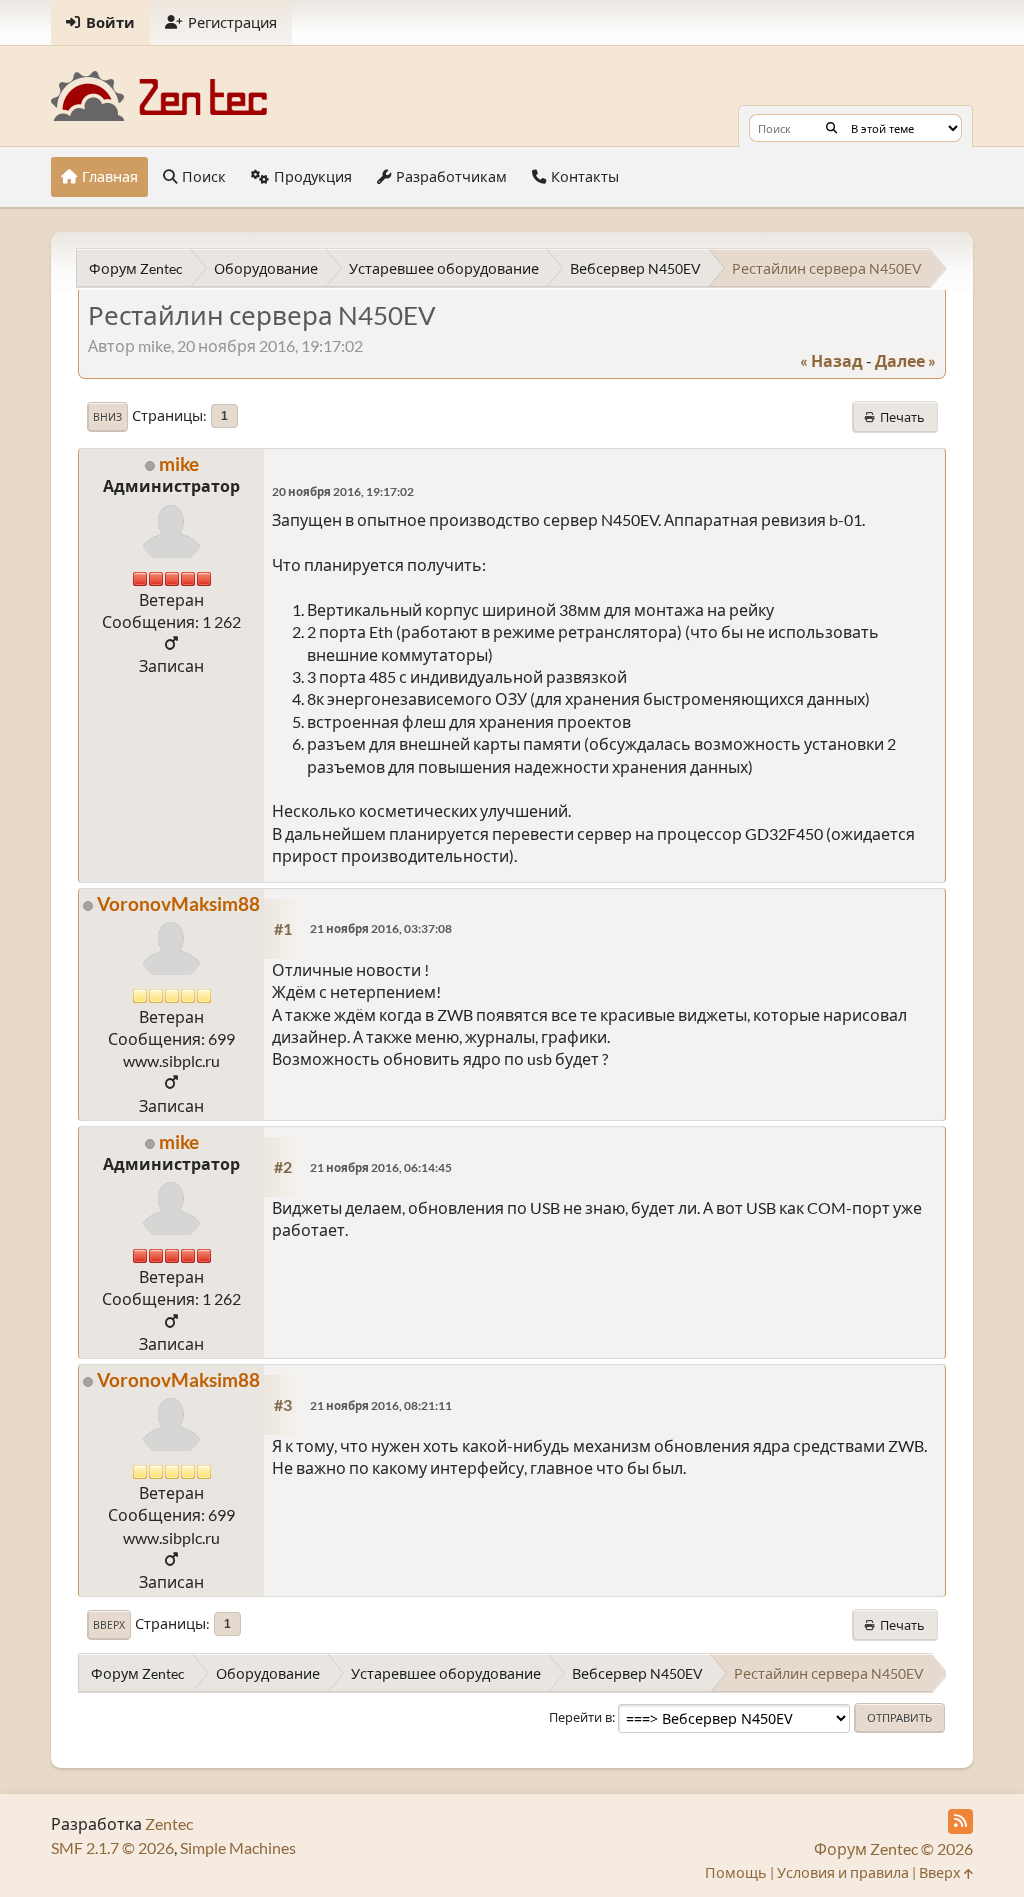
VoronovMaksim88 (178, 903)
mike (179, 463)
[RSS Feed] (960, 1821)
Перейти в (580, 1717)
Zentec (169, 1823)
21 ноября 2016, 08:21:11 (381, 1405)
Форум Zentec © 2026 (893, 1848)
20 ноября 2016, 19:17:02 (343, 491)
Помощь (736, 1872)
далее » (905, 360)
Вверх (109, 1625)
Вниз (107, 417)
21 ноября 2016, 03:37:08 (381, 928)
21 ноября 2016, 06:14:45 (381, 1167)
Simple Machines (238, 1847)
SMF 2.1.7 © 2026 (112, 1847)
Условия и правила (843, 1872)
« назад (831, 360)
